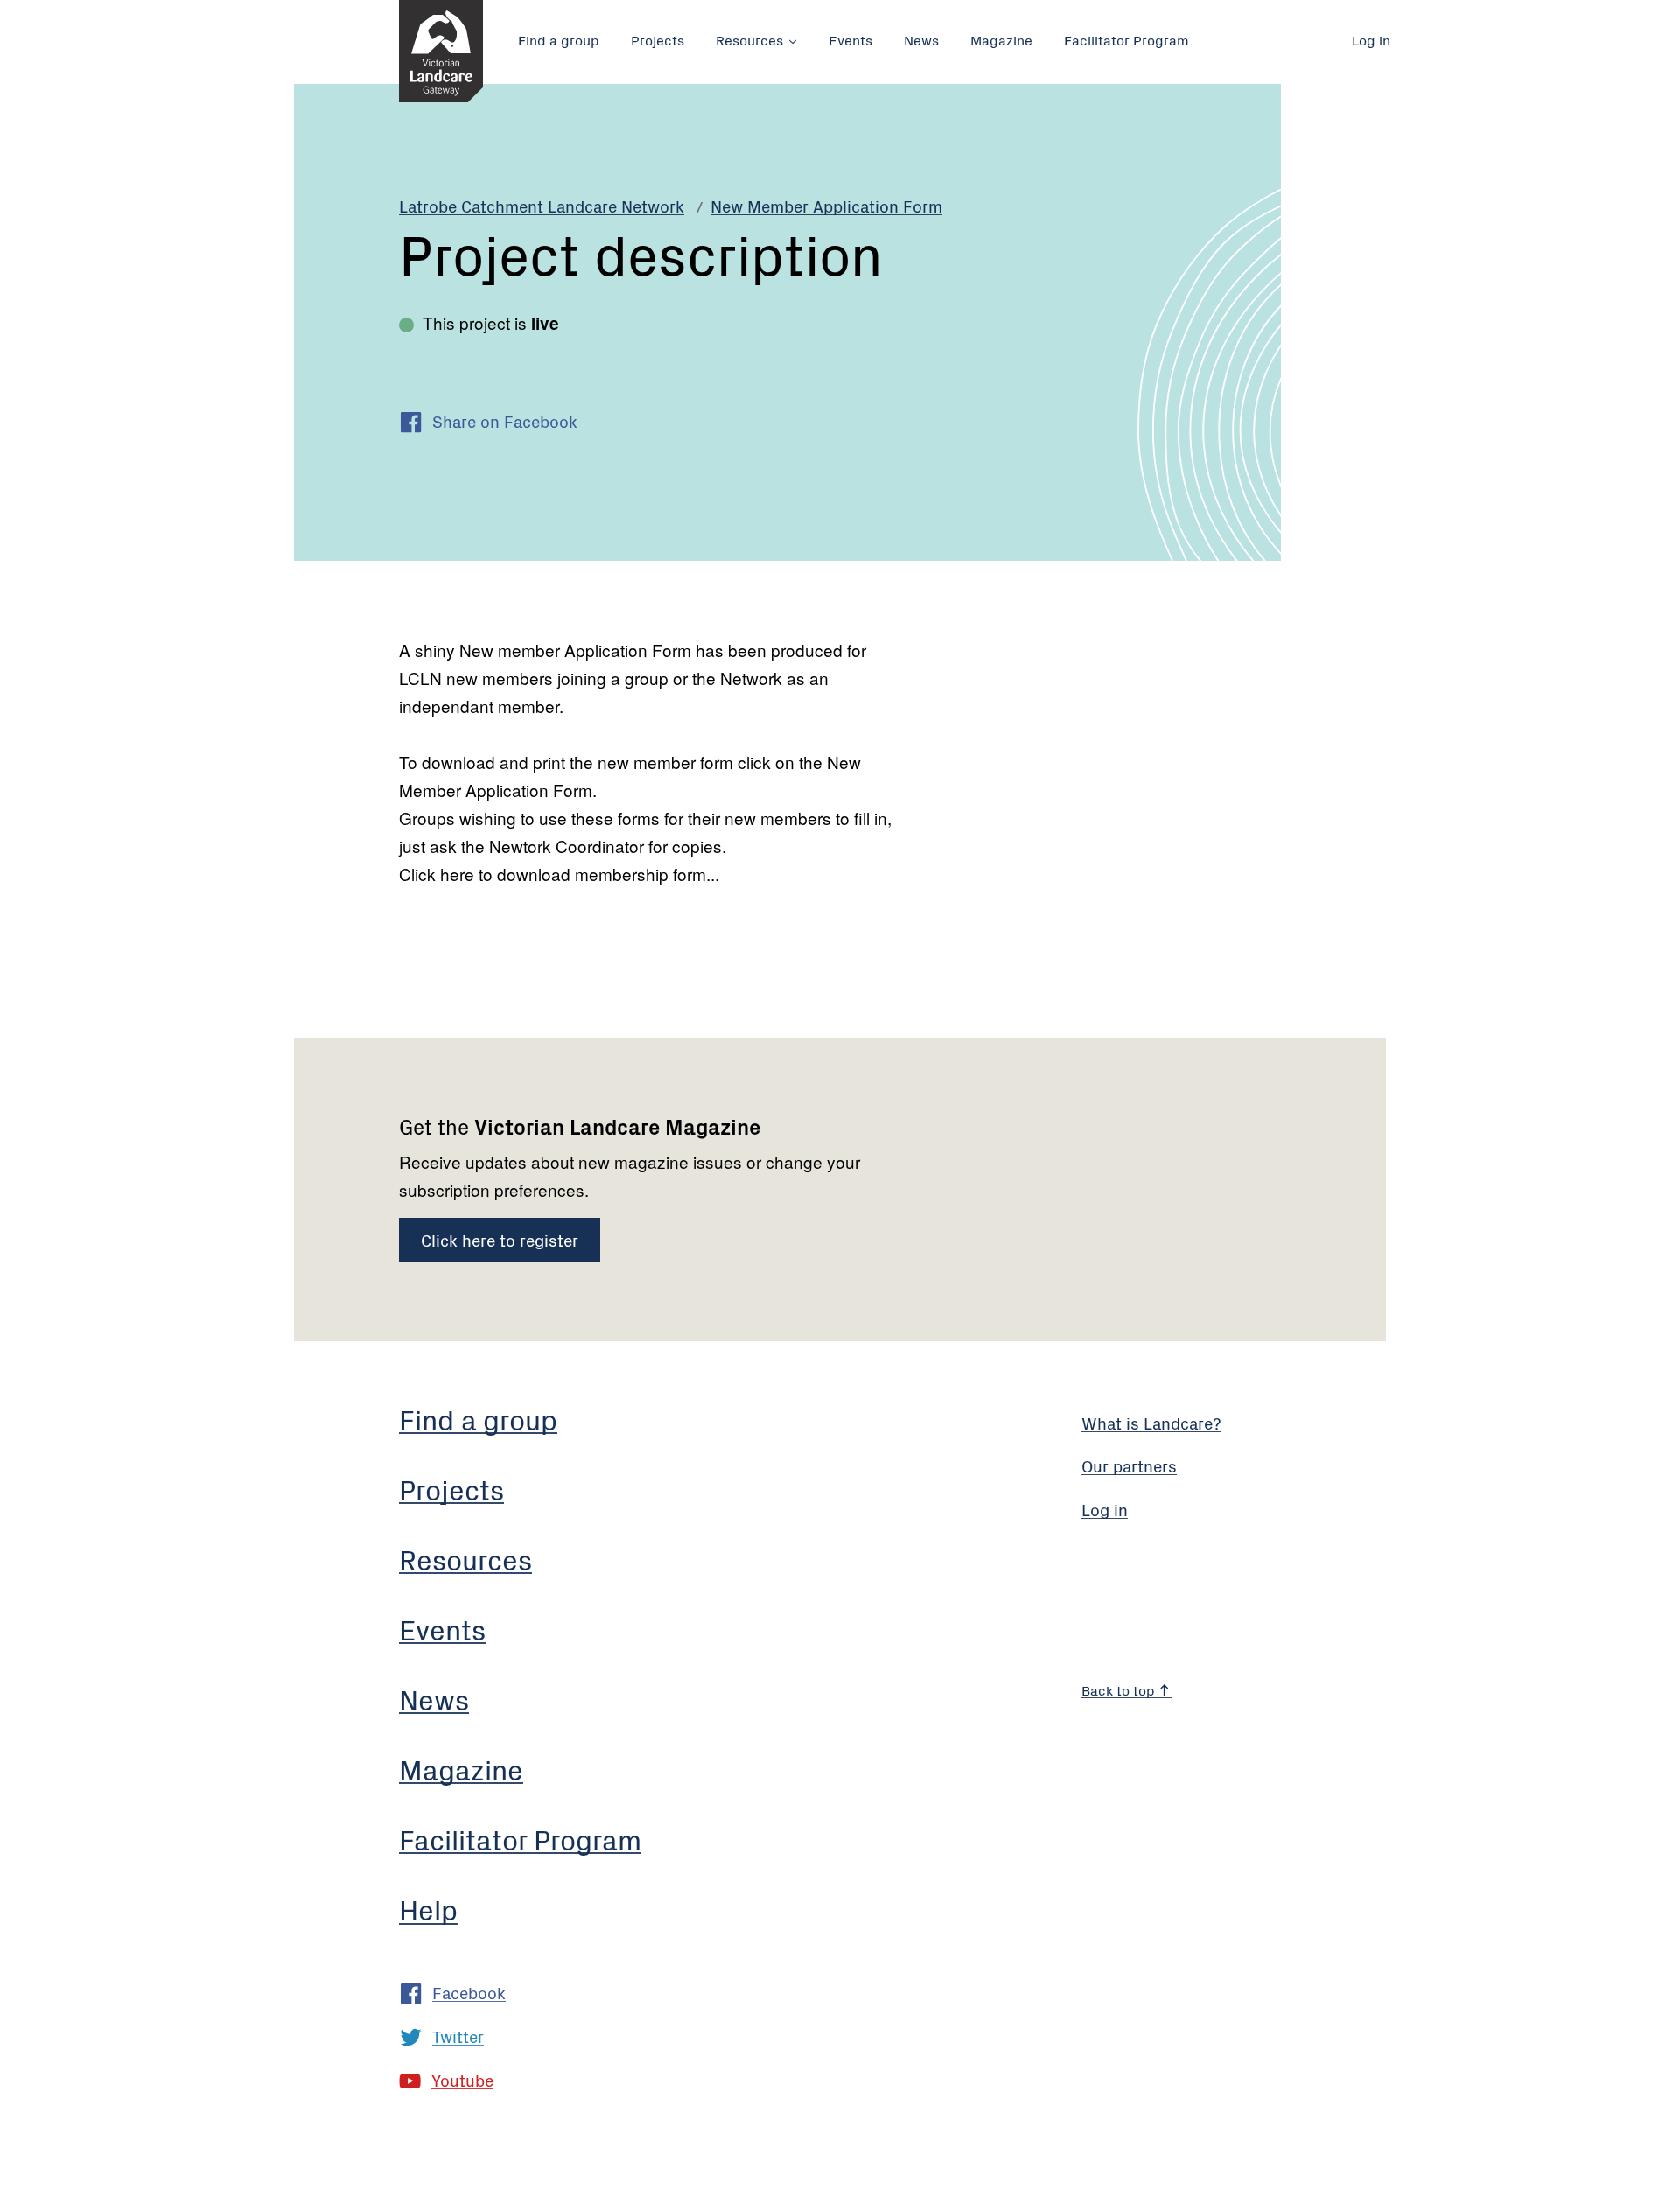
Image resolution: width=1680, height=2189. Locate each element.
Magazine (1001, 39)
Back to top (1120, 1689)
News (921, 39)
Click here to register (500, 1239)
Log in (1371, 39)
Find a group (559, 39)
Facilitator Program (1127, 39)
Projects (658, 39)
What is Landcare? (1151, 1422)
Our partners (1129, 1465)
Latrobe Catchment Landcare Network (542, 205)
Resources (749, 39)
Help (428, 1909)
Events (850, 39)
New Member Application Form (826, 205)
